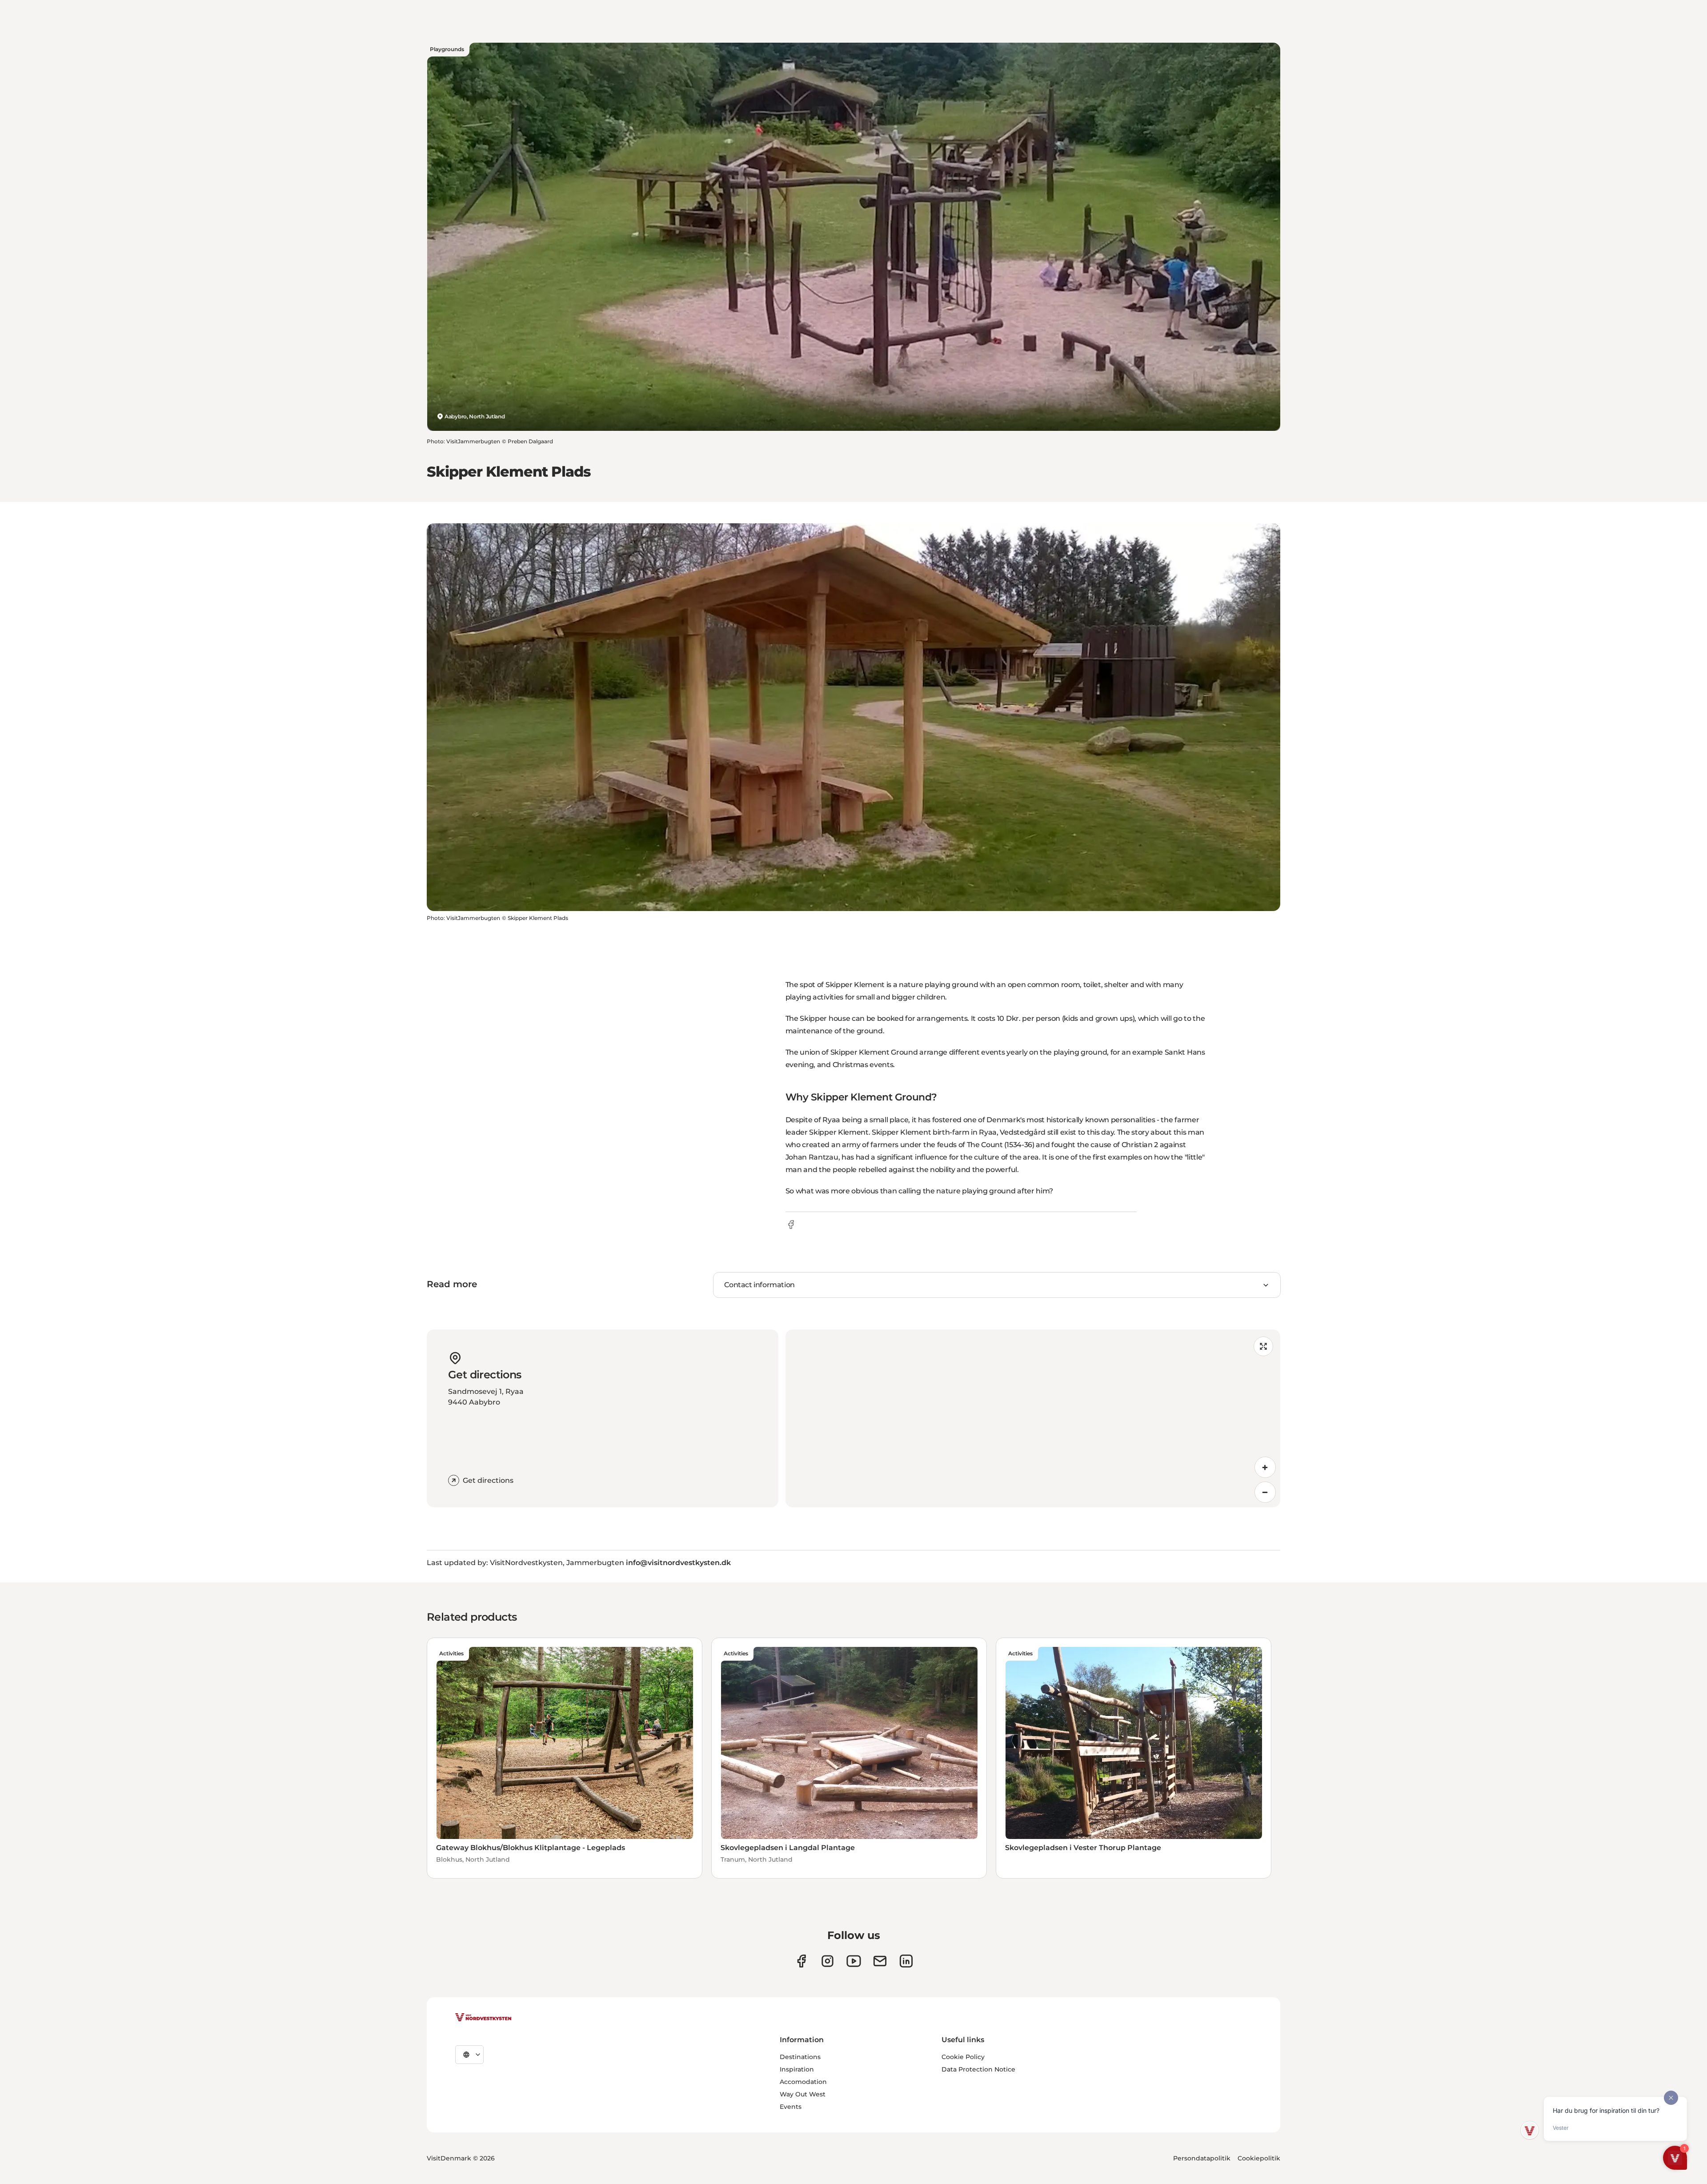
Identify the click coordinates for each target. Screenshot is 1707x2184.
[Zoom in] (1265, 1467)
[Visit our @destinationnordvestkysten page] (854, 1961)
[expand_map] (1263, 1346)
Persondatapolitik (1202, 2158)
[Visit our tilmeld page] (880, 1961)
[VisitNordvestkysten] (483, 2018)
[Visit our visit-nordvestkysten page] (906, 1961)
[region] (1033, 1418)
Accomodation (803, 2082)
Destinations (800, 2057)
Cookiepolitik (1259, 2158)
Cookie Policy (963, 2057)
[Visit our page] (801, 1961)
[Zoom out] (1265, 1492)
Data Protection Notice (978, 2069)
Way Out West (803, 2094)
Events (791, 2107)
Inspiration (797, 2069)
